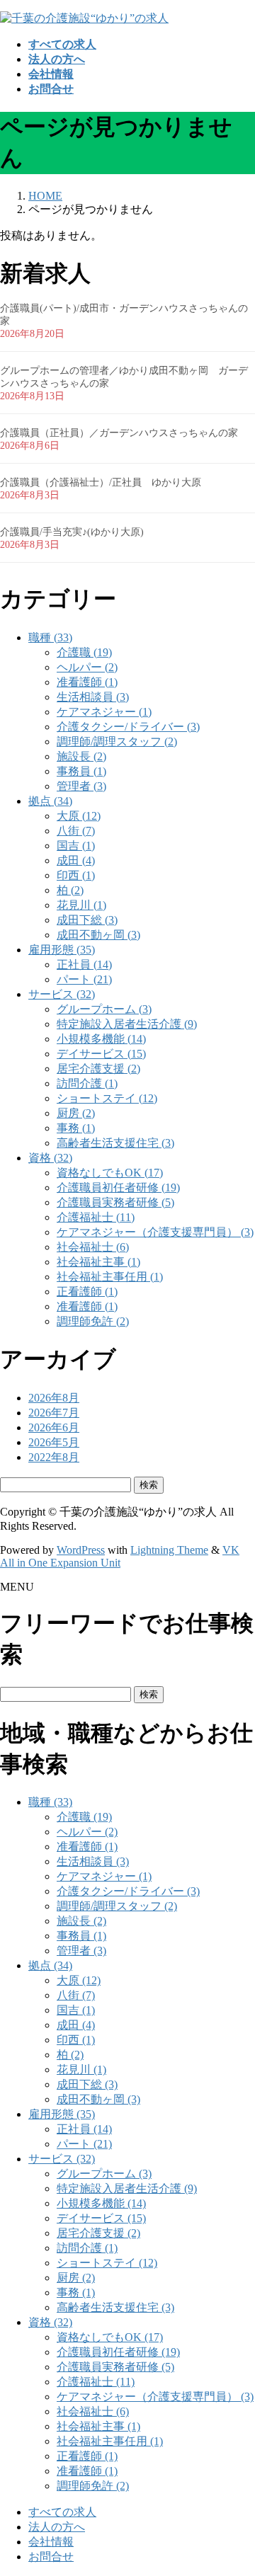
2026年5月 (54, 1442)
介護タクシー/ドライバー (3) (128, 727)
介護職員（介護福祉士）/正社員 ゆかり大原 (101, 482)
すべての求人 (62, 2512)
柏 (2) (70, 890)
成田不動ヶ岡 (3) (98, 935)
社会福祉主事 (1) (98, 1262)
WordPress (81, 1550)
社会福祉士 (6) (93, 1247)
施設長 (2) (81, 756)
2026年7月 (54, 1413)
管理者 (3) (81, 786)
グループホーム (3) (104, 1009)
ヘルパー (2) (87, 667)
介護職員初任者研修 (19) (118, 1187)
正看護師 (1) (87, 1292)
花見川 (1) (81, 905)
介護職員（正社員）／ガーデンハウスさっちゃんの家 (119, 433)
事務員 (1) (81, 771)
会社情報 (51, 2542)
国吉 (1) (76, 846)
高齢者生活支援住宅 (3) (115, 1143)
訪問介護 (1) (87, 1083)
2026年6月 (54, 1427)
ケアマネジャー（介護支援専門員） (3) (155, 1232)
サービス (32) (62, 994)
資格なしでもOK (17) (110, 1173)
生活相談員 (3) (93, 697)
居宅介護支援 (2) (98, 1069)
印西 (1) (76, 875)
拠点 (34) (50, 801)
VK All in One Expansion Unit (120, 1556)
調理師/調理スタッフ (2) (117, 742)
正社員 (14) (84, 964)
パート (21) (84, 979)
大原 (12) (79, 816)
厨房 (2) (76, 1113)
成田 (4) (76, 860)
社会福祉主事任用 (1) (110, 1277)
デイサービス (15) (101, 1054)
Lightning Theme (169, 1550)
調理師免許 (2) (93, 1321)
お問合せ (51, 2557)
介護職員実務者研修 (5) (115, 1202)
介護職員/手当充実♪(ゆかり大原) (72, 532)
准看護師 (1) (87, 682)
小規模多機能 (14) (101, 1039)
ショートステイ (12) (107, 1098)
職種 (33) (50, 637)
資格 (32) (50, 1158)
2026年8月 (54, 1398)
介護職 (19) (84, 652)
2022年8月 (54, 1457)
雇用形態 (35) (62, 950)
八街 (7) (76, 831)
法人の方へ (57, 2527)
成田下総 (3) (87, 920)
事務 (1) (76, 1128)
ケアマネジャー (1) (104, 712)
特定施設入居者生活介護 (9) (127, 1024)
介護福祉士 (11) (96, 1217)
